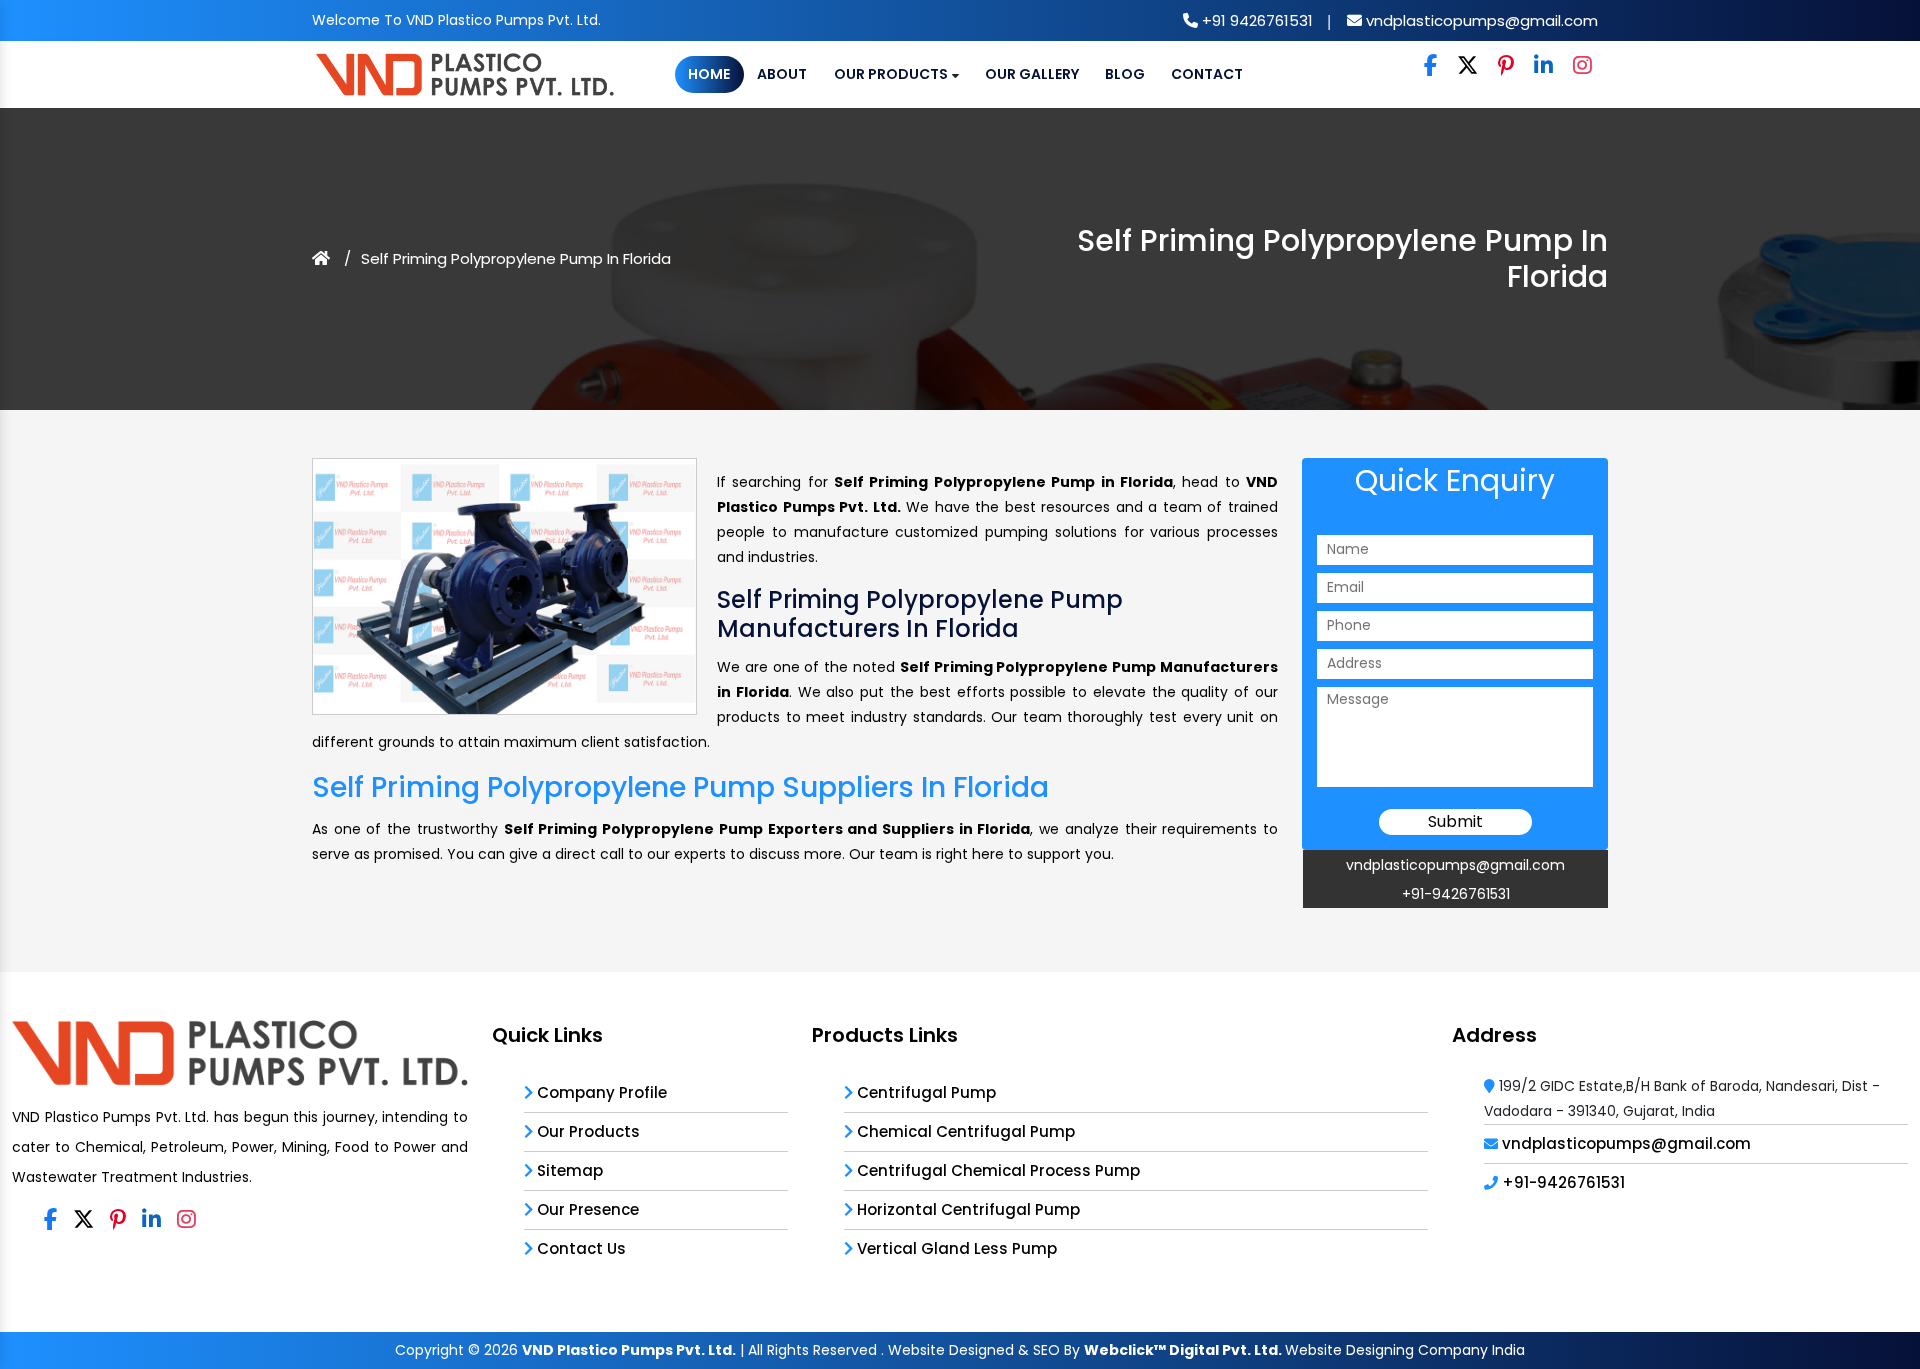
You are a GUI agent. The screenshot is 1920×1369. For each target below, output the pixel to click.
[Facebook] (1430, 66)
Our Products (892, 74)
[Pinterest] (1506, 66)
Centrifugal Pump (924, 1092)
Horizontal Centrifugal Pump (966, 1209)
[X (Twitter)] (1467, 66)
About (782, 74)
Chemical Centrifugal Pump (964, 1131)
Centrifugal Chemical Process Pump (996, 1170)
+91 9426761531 (1255, 20)
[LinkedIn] (1543, 66)
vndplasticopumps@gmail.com (1480, 20)
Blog (1125, 74)
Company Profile (600, 1092)
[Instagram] (1582, 66)
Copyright (429, 1350)
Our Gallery (1032, 74)
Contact (1207, 74)
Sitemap (568, 1170)
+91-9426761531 (1456, 894)
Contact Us (579, 1248)
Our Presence (586, 1209)
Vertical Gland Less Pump (955, 1248)
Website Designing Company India (1405, 1350)
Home (709, 74)
